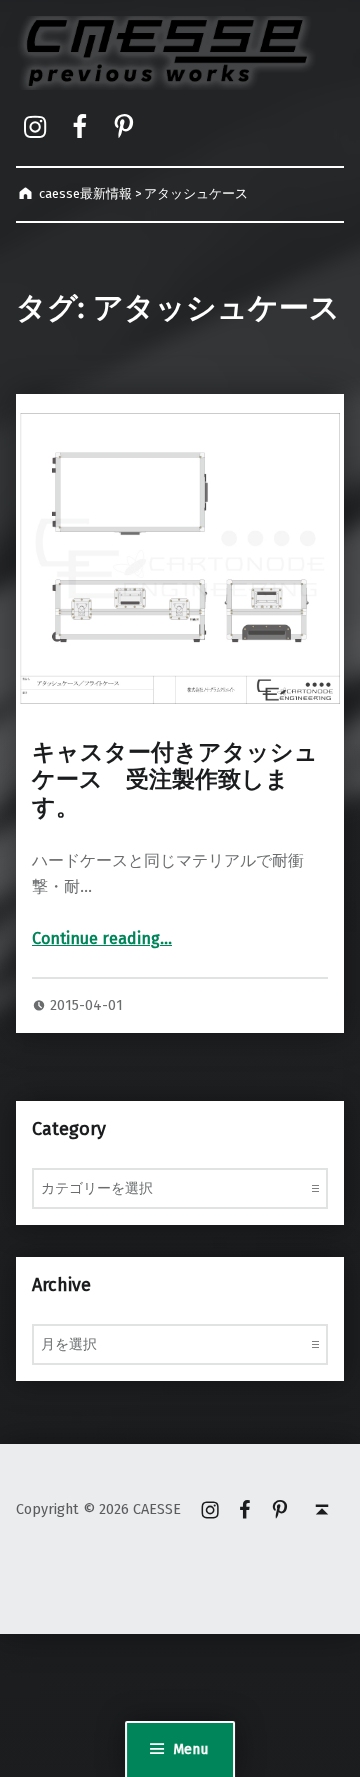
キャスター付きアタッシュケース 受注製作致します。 (175, 780)
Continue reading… (102, 938)
